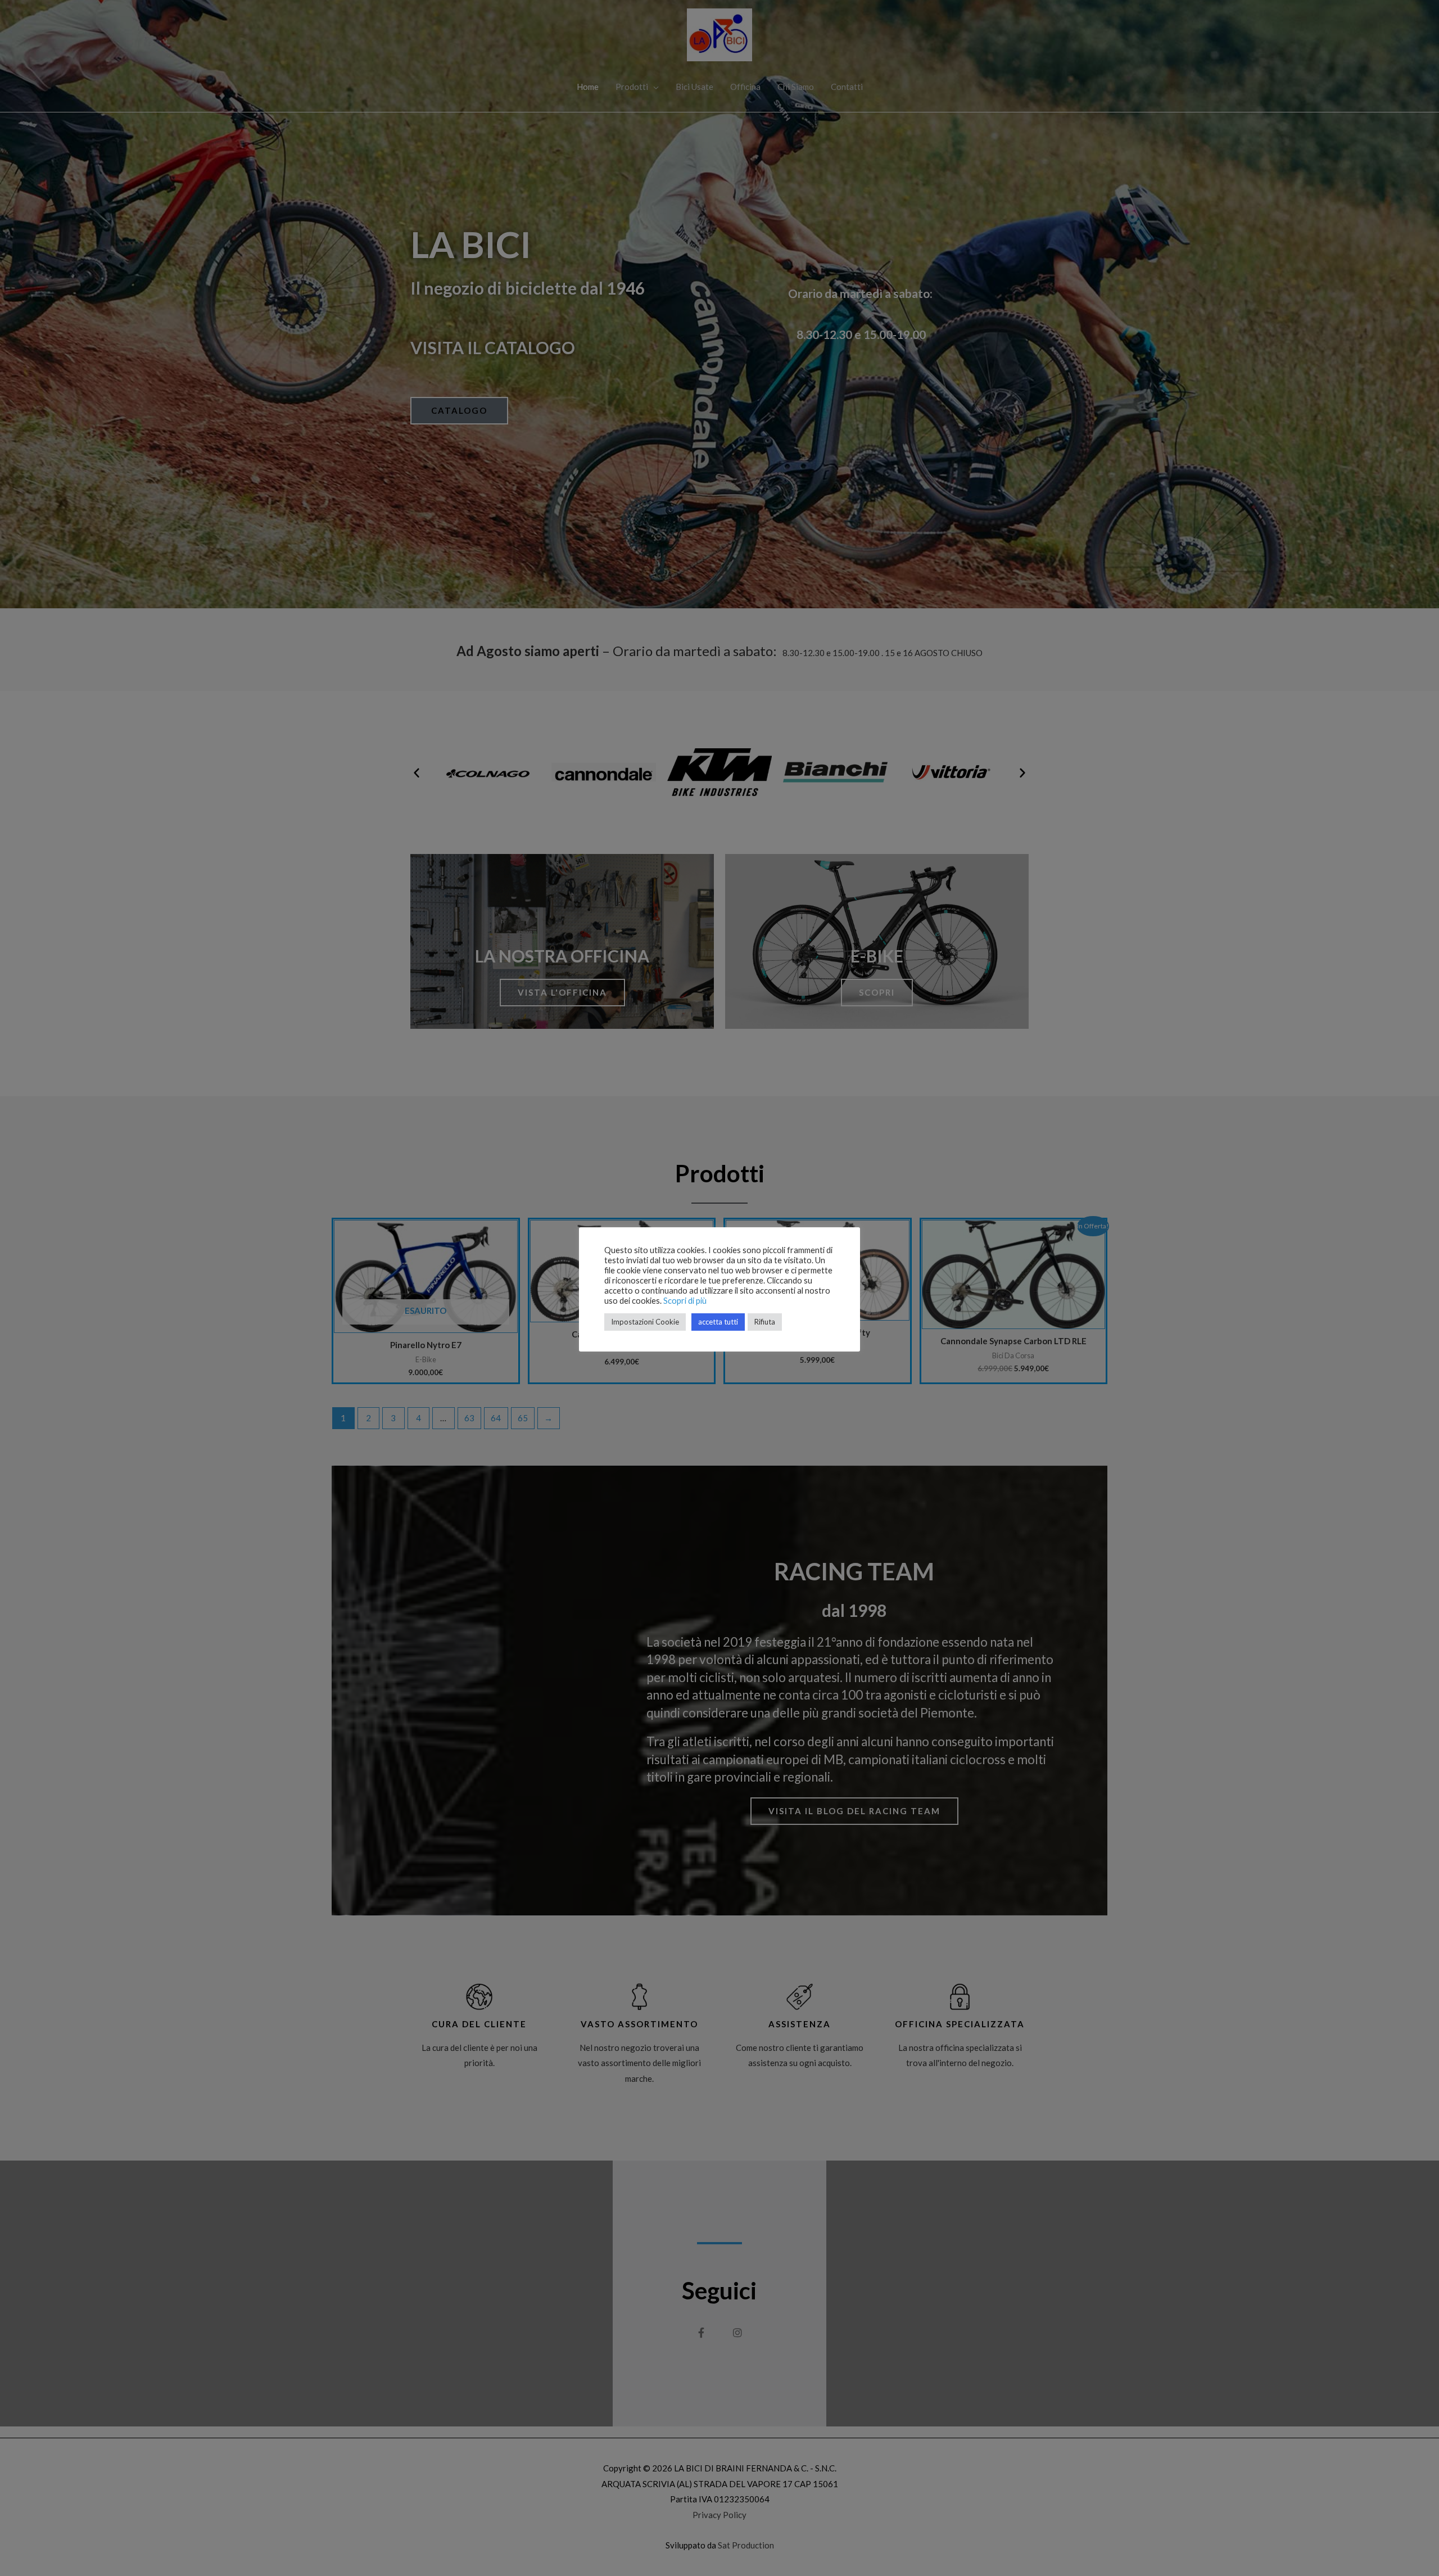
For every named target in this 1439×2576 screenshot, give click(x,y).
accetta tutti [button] (718, 1322)
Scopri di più (685, 1301)
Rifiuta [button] (765, 1322)
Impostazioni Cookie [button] (645, 1322)
